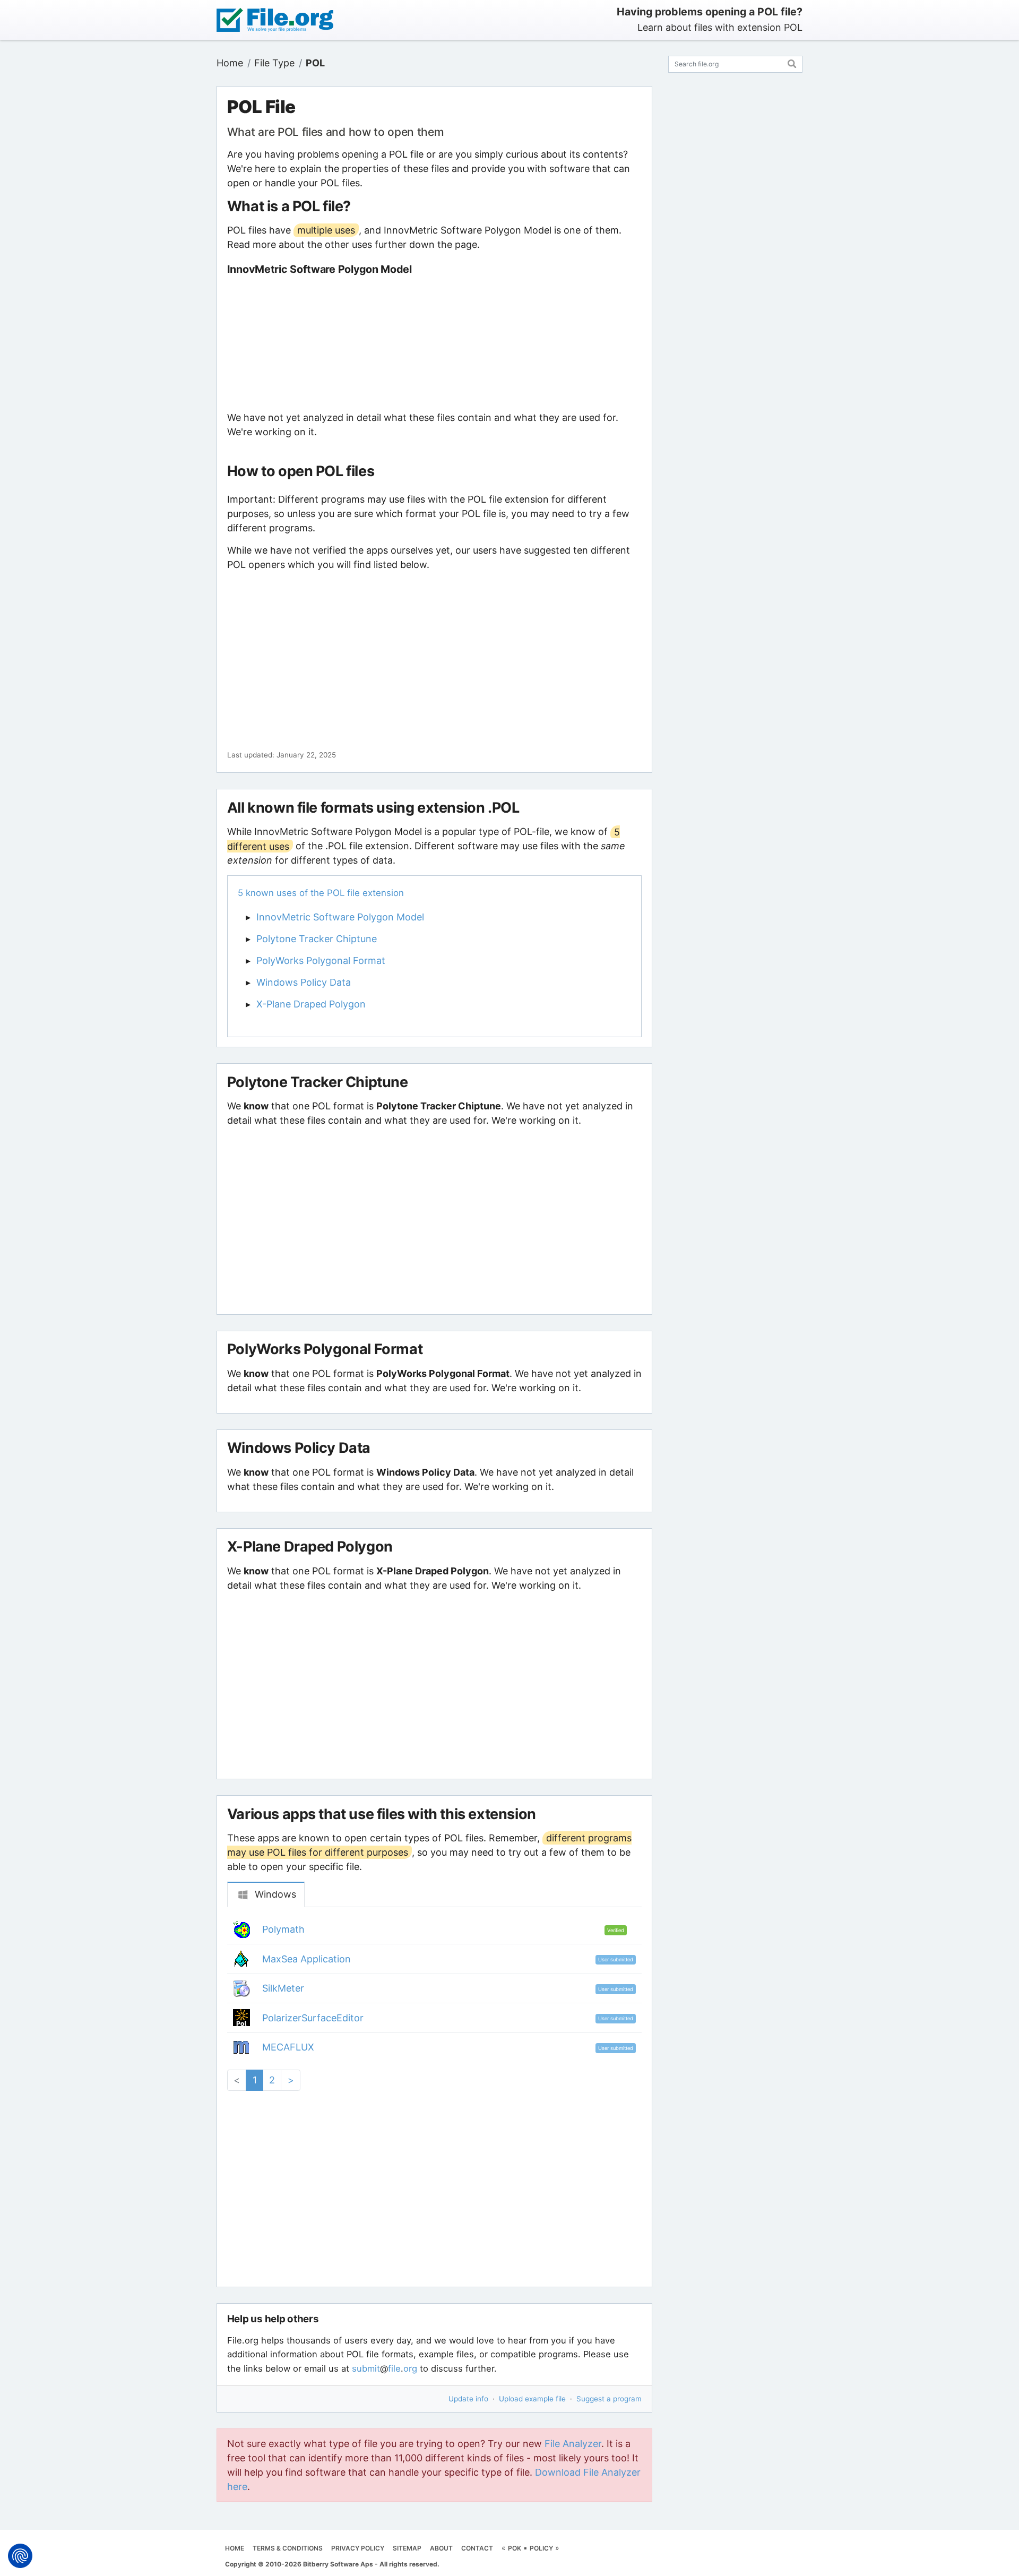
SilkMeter (283, 1988)
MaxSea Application (306, 1959)
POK (515, 2548)
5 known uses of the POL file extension (321, 893)
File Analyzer (573, 2444)
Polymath (283, 1929)
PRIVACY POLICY (358, 2548)
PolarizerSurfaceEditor (313, 2018)
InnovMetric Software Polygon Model (340, 917)
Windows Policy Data (304, 982)
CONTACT (477, 2548)
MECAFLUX (288, 2047)
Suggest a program (609, 2399)
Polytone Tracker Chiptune (317, 939)
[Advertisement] (434, 343)
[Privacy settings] (20, 2556)
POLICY (541, 2548)
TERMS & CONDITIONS (288, 2548)
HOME (235, 2548)
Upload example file (532, 2399)
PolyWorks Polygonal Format (321, 960)
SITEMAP (407, 2548)
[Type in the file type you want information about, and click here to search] (792, 62)
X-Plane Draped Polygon (311, 1004)
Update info (468, 2399)
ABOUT (441, 2548)
